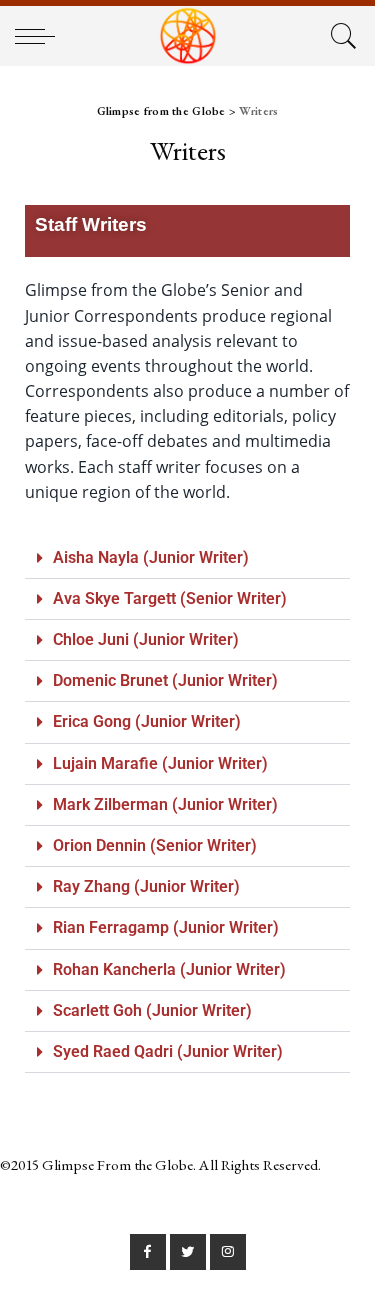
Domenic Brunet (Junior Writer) (165, 680)
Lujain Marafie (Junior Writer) (160, 763)
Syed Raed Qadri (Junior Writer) (168, 1051)
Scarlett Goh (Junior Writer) (152, 1010)
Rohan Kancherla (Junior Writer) (169, 969)
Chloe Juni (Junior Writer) (146, 639)
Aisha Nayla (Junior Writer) (151, 557)
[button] (187, 558)
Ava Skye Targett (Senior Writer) (170, 598)
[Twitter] (188, 1252)
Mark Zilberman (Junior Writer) (165, 804)
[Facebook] (148, 1252)
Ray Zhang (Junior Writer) (146, 886)
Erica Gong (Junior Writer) (147, 721)
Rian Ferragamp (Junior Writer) (166, 927)
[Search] (340, 36)
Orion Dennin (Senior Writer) (155, 845)
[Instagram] (228, 1252)
